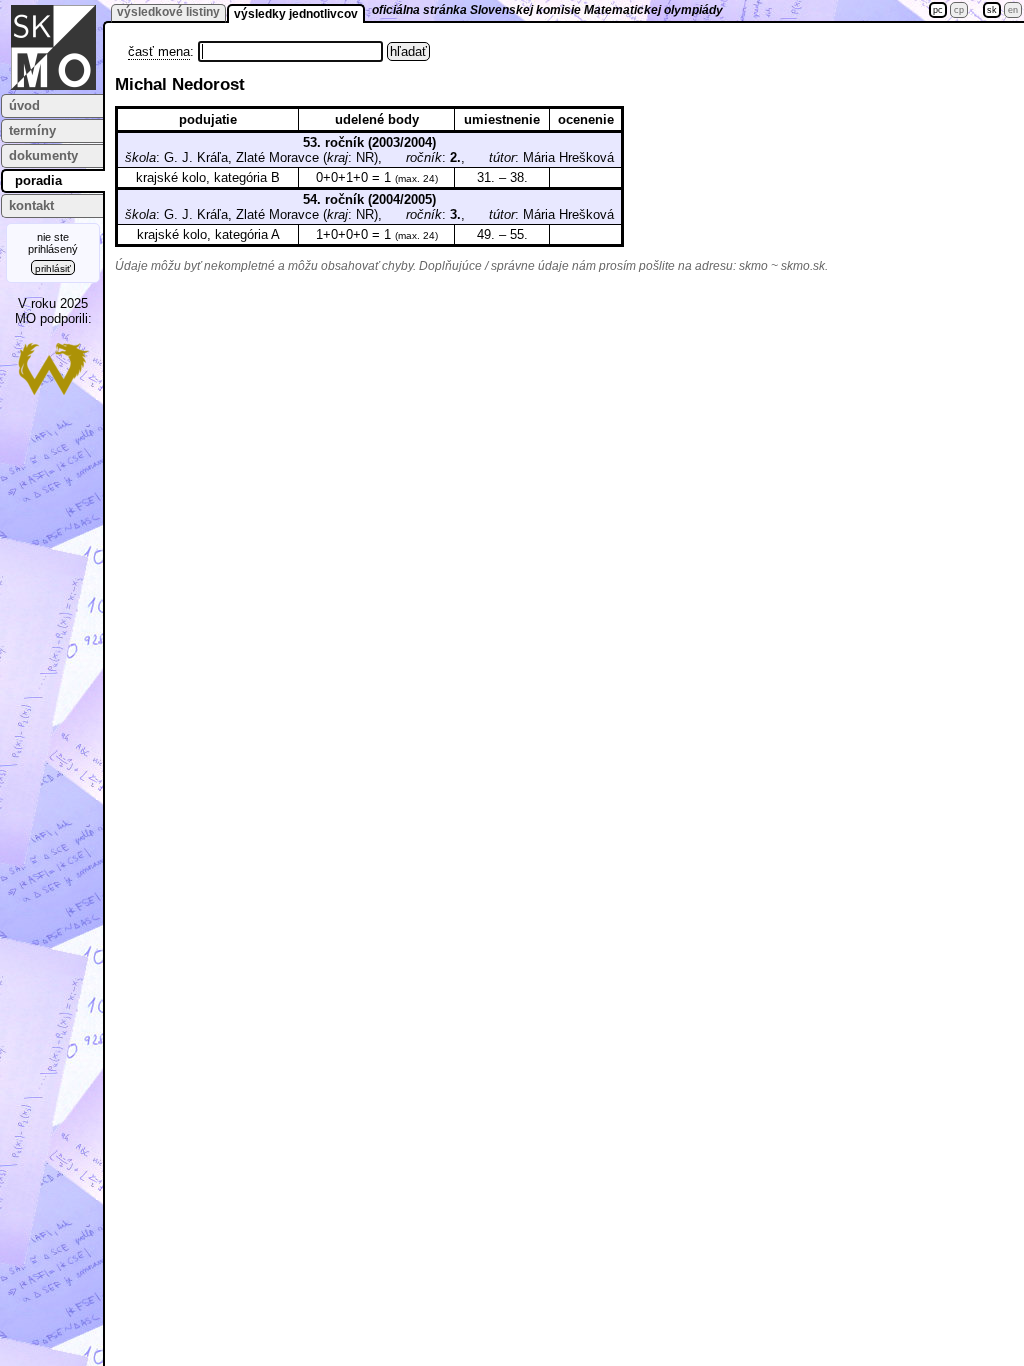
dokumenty (43, 155)
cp (959, 10)
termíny (32, 130)
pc (938, 10)
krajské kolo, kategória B (208, 177)
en (1013, 10)
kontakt (31, 205)
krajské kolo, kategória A (208, 234)
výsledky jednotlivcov (296, 14)
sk (992, 10)
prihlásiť (53, 268)
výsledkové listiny (168, 12)
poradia (38, 180)
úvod (24, 105)
